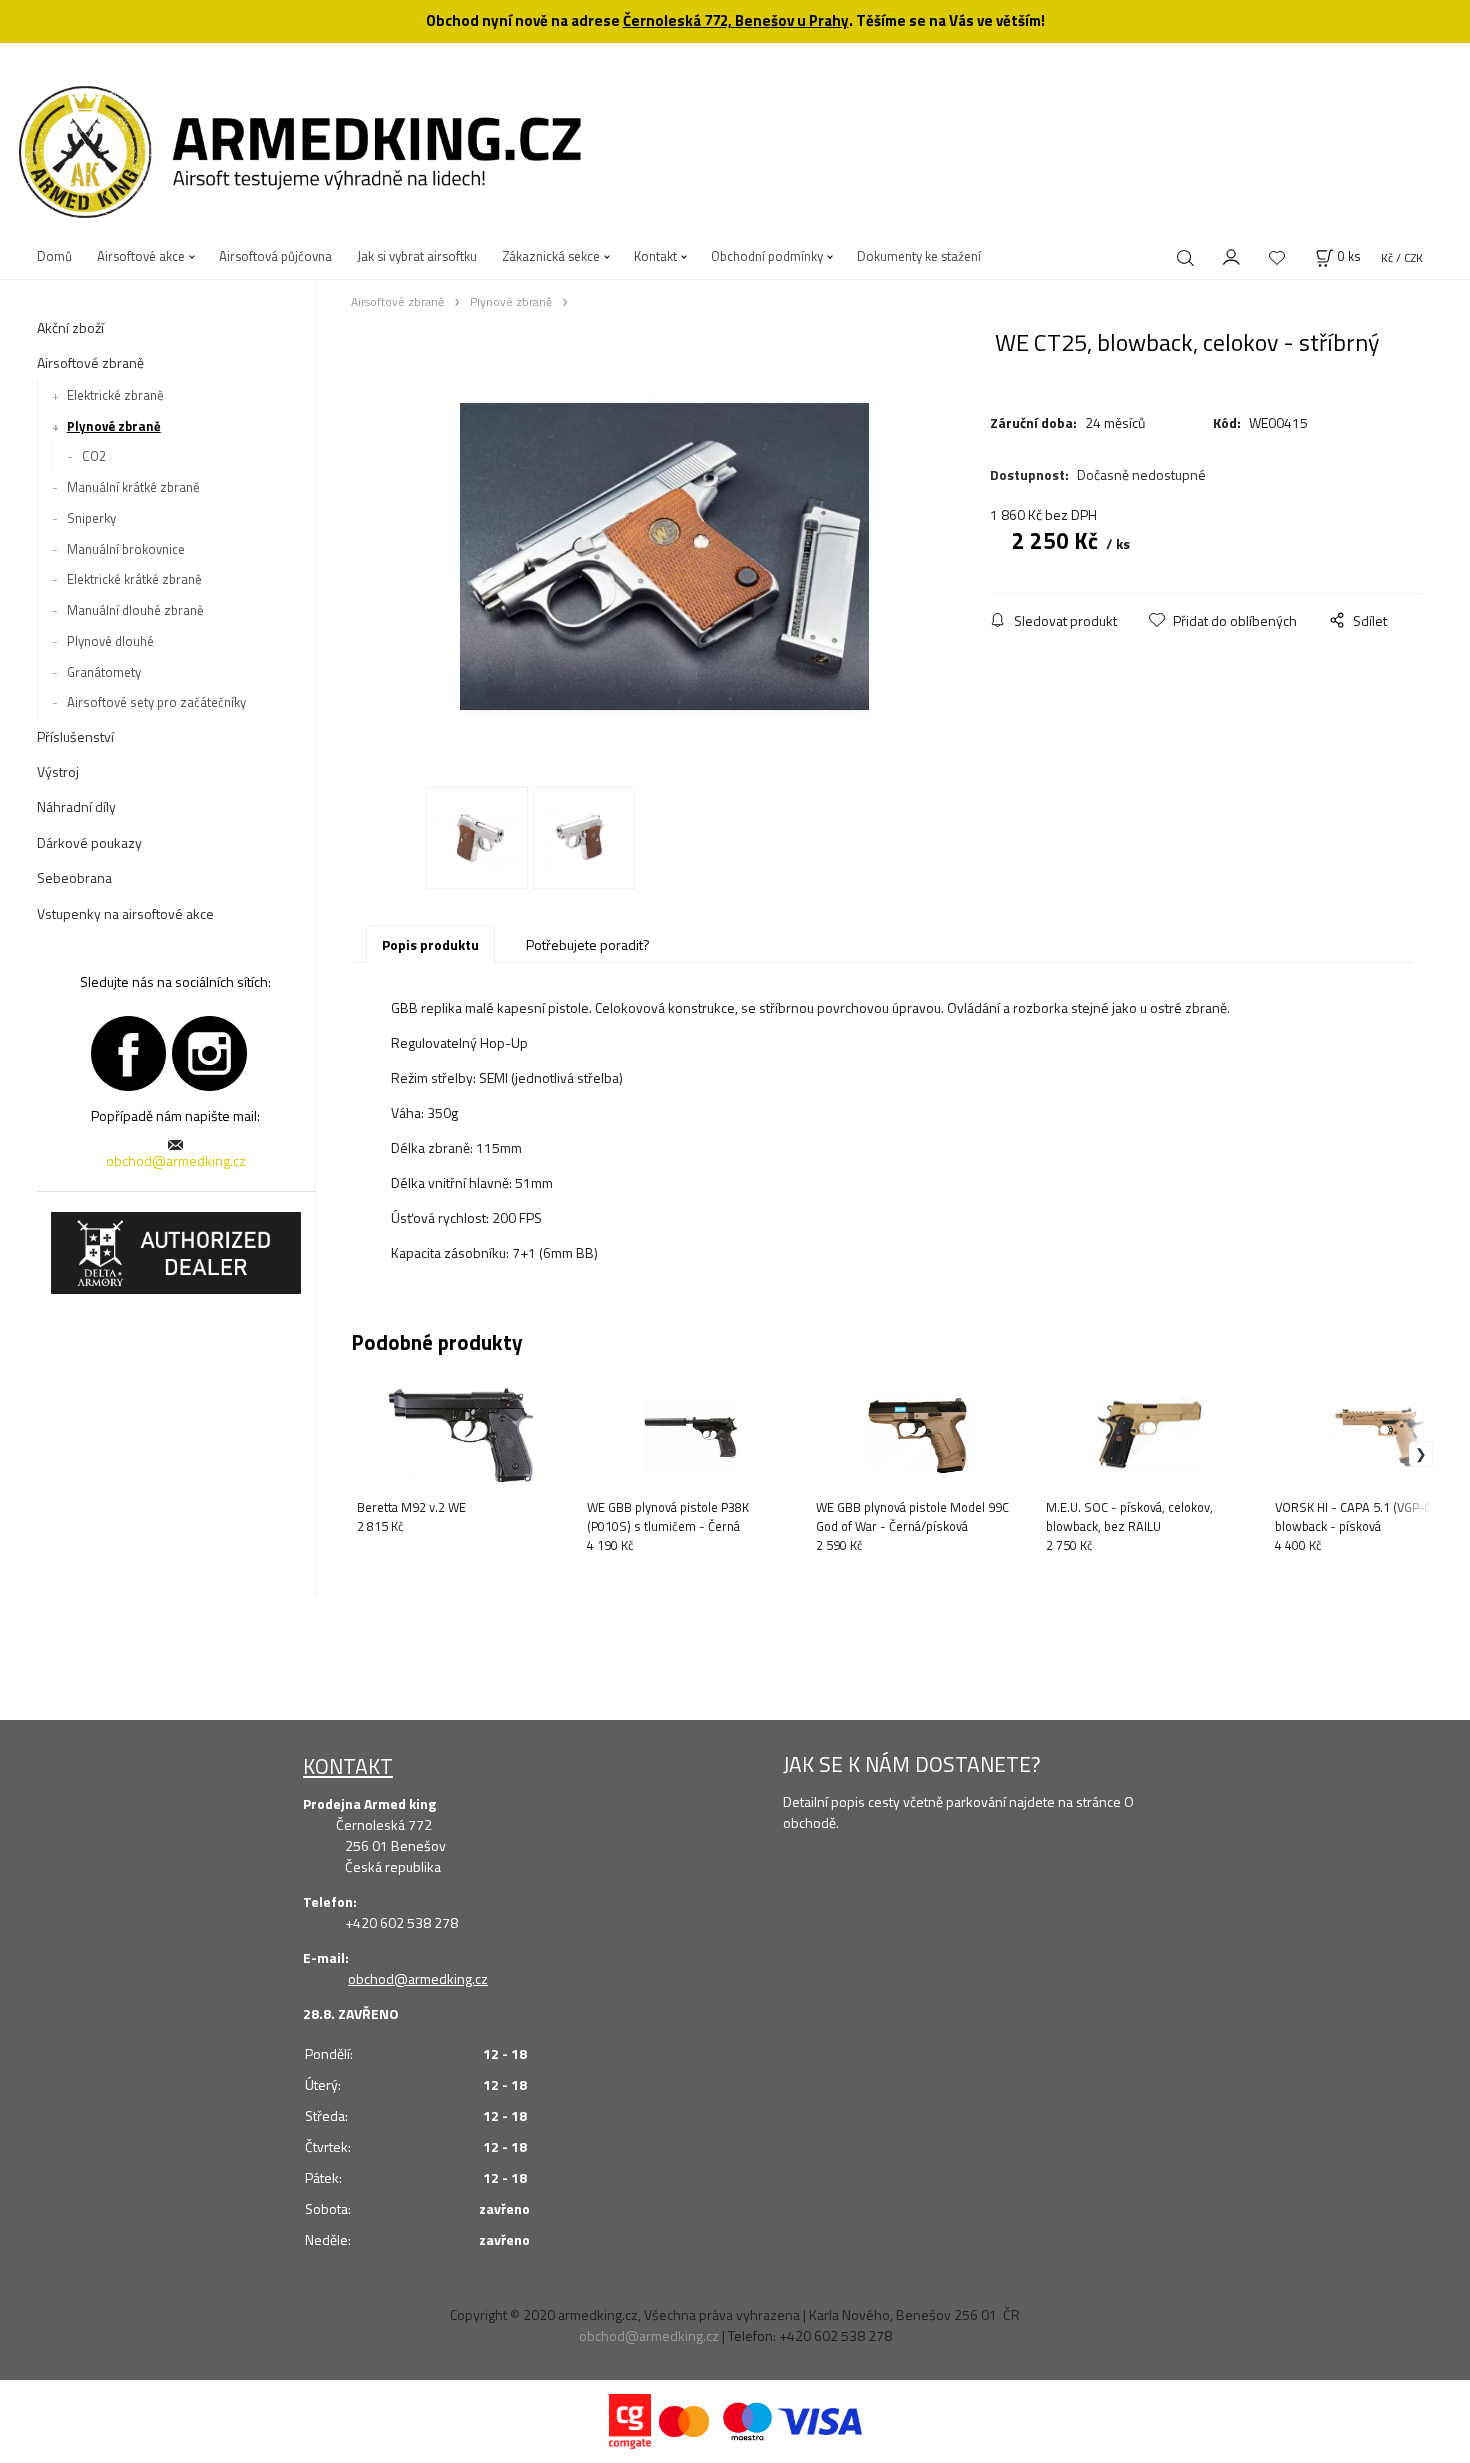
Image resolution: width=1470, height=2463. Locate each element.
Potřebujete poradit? (588, 944)
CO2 (94, 456)
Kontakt (655, 256)
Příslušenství (75, 736)
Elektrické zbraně (115, 395)
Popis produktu (430, 944)
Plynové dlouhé (110, 641)
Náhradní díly (76, 806)
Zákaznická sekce (551, 256)
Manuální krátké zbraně (133, 487)
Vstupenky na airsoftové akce (125, 913)
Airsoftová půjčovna (275, 256)
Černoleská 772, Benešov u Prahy (736, 20)
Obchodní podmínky (767, 256)
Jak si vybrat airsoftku (417, 256)
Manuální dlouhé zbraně (135, 610)
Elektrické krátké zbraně (134, 579)
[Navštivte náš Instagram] (209, 1051)
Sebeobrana (74, 877)
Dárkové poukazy (89, 842)
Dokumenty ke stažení (919, 256)
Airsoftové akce (141, 256)
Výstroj (58, 771)
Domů (54, 256)
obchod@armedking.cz (176, 1160)
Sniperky (91, 518)
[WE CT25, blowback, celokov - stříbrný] (665, 556)
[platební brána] (630, 2419)
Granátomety (104, 672)
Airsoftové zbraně (90, 362)
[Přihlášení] (1232, 255)
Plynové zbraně (114, 426)
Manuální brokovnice (126, 549)
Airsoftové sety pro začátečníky (156, 702)
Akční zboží (70, 327)
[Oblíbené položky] (1277, 257)
